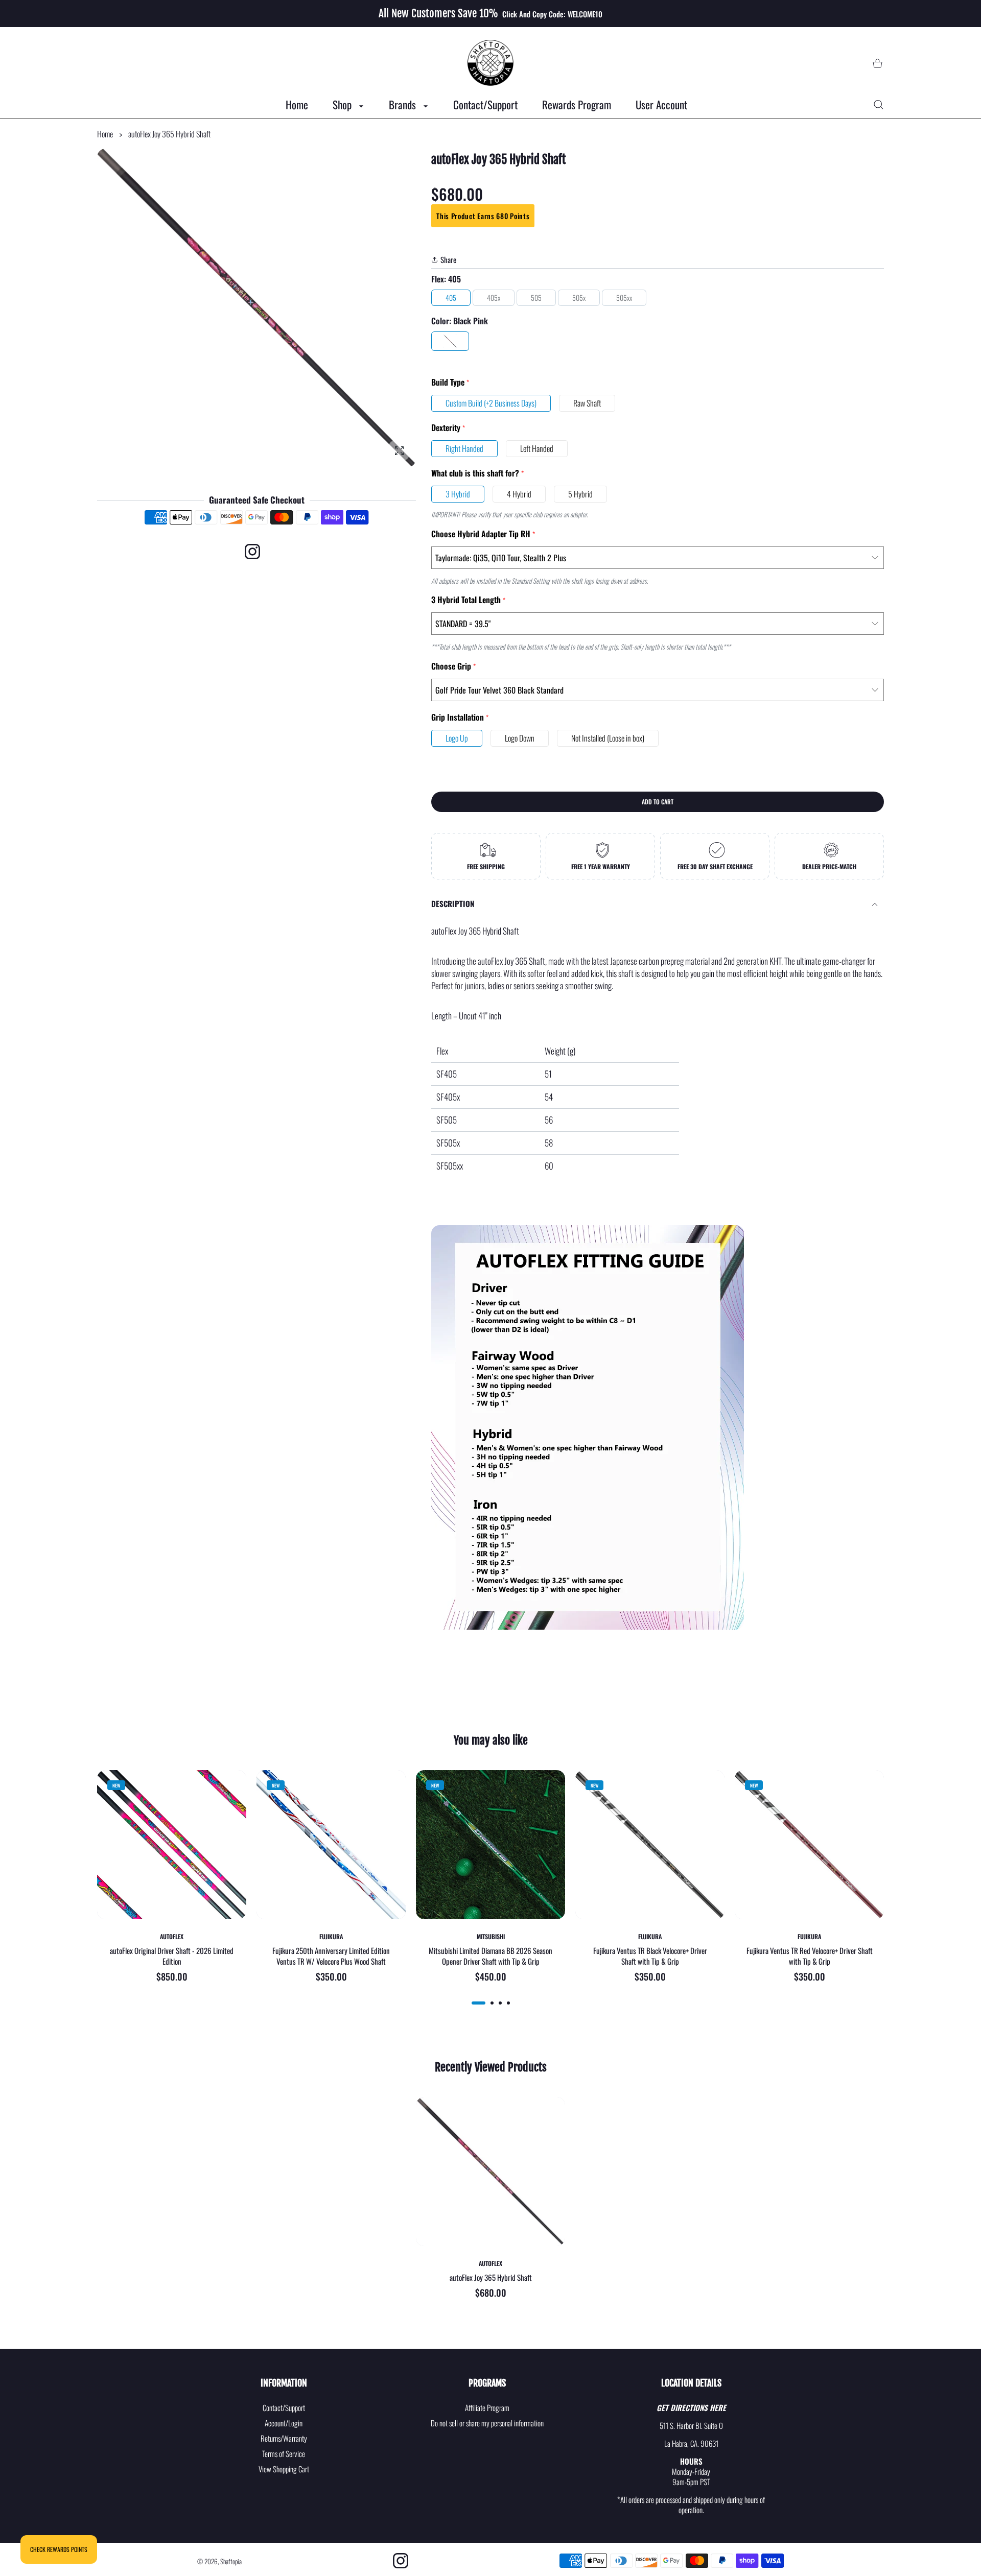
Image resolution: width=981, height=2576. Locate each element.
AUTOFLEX (172, 1937)
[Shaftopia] (491, 63)
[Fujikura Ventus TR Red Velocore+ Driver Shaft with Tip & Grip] (809, 1845)
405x (494, 297)
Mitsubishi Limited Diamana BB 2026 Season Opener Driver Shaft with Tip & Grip (491, 1956)
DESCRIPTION (453, 903)
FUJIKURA (331, 1937)
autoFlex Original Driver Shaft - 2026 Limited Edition (172, 1956)
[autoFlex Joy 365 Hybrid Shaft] (491, 2172)
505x (579, 297)
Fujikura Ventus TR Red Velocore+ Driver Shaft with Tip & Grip (810, 1956)
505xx (624, 297)
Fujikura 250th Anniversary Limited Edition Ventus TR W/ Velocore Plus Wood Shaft (331, 1956)
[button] (478, 2003)
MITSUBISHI (491, 1937)
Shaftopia (231, 2561)
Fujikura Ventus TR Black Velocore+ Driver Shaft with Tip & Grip (650, 1956)
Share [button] (448, 259)
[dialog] (879, 105)
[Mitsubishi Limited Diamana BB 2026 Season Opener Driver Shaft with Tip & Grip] (491, 1845)
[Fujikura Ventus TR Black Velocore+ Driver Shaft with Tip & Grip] (650, 1845)
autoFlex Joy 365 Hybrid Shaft (491, 2278)
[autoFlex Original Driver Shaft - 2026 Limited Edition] (172, 1845)
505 (536, 297)
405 (451, 297)
